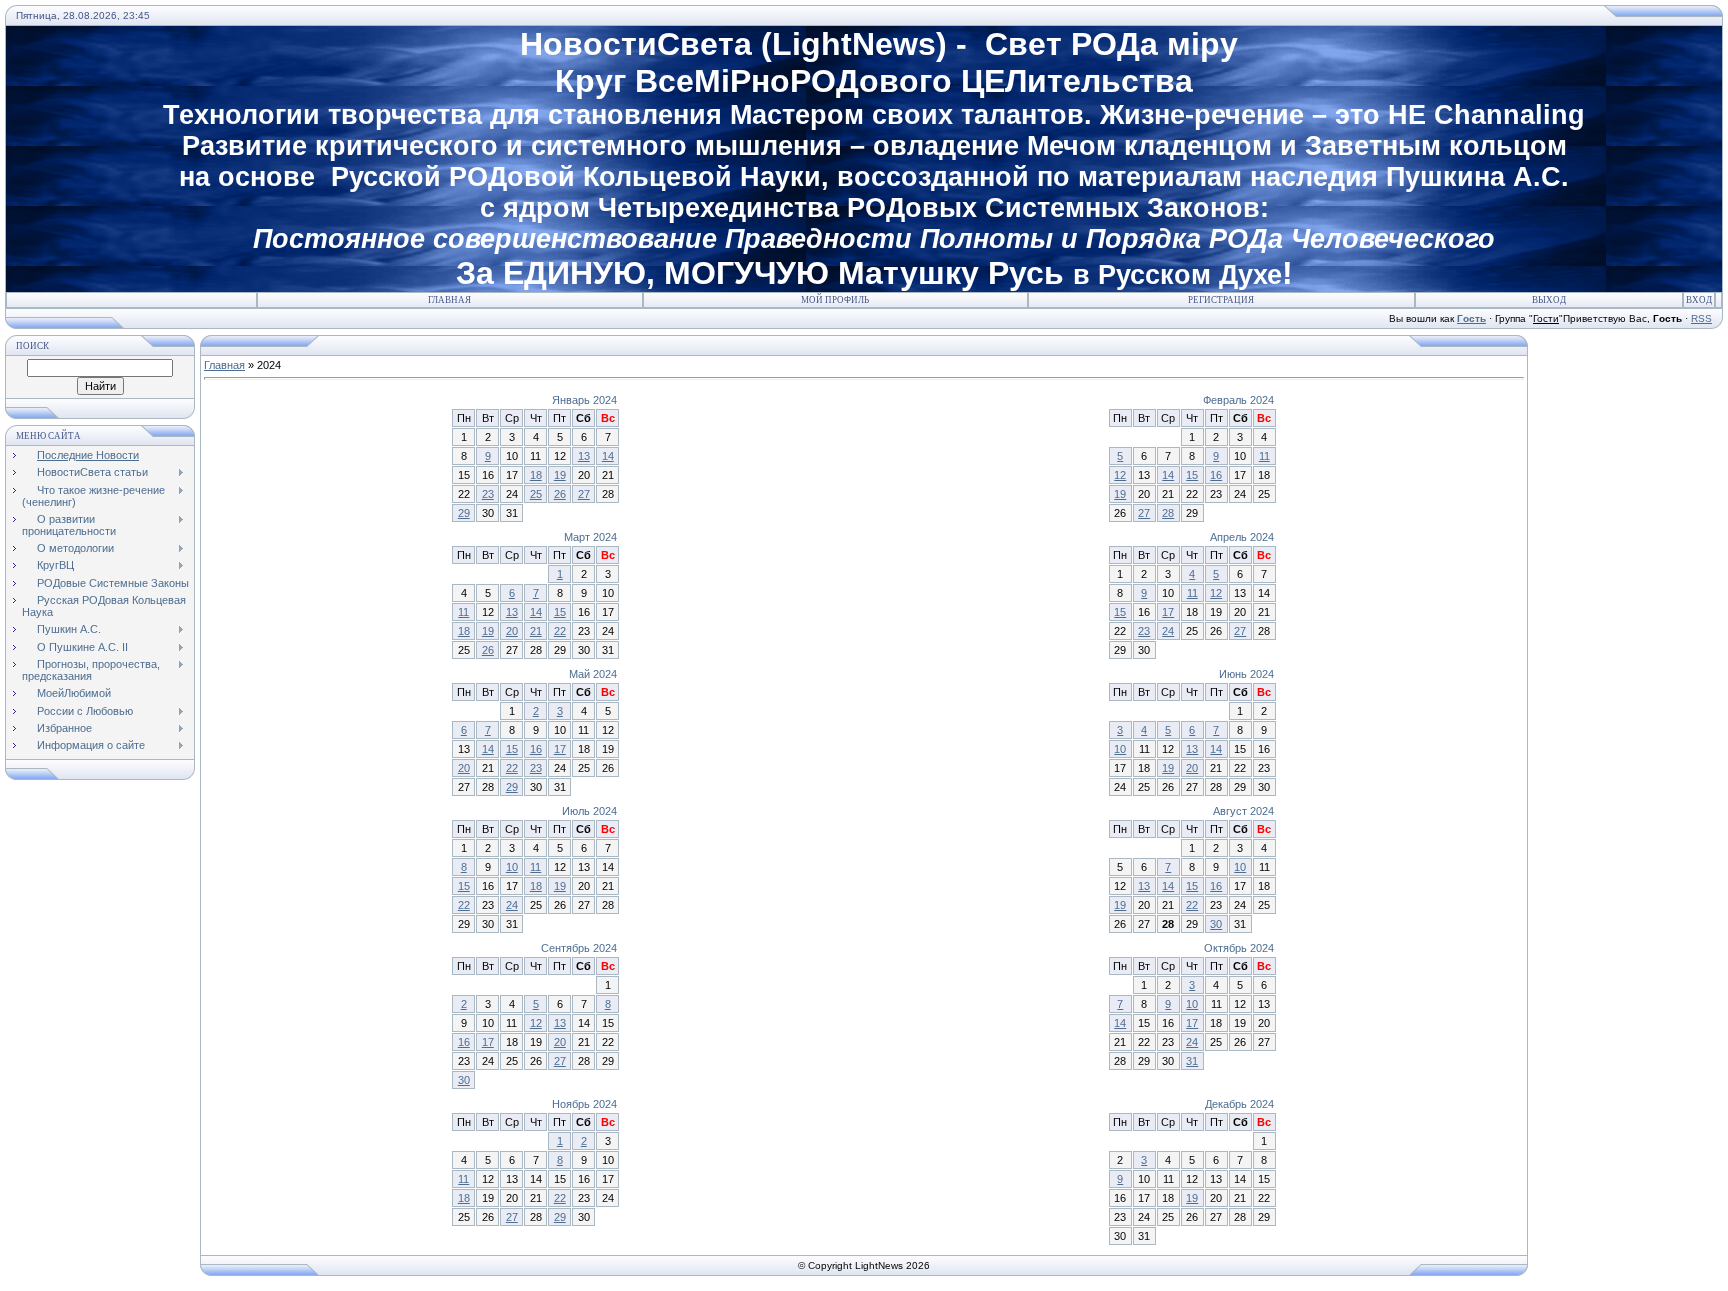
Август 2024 (1243, 811)
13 (584, 456)
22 (560, 631)
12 (1120, 475)
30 (1216, 924)
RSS (1701, 318)
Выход (1549, 300)
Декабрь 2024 (1239, 1104)
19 (560, 475)
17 (1168, 612)
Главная (449, 300)
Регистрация (1221, 300)
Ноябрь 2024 (584, 1104)
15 (1192, 475)
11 (1264, 456)
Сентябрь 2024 (579, 948)
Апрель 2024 (1242, 537)
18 (536, 475)
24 (1168, 631)
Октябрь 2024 (1239, 948)
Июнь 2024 (1246, 674)
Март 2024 (590, 537)
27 (584, 494)
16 (1216, 475)
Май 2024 (593, 674)
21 (536, 631)
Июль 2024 (589, 811)
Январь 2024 (584, 400)
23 (488, 494)
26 (560, 494)
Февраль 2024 (1238, 400)
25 (536, 494)
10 (1120, 749)
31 (1192, 1061)
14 (608, 456)
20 (512, 631)
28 (1168, 513)
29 (464, 513)
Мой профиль (835, 300)
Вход (1699, 300)
